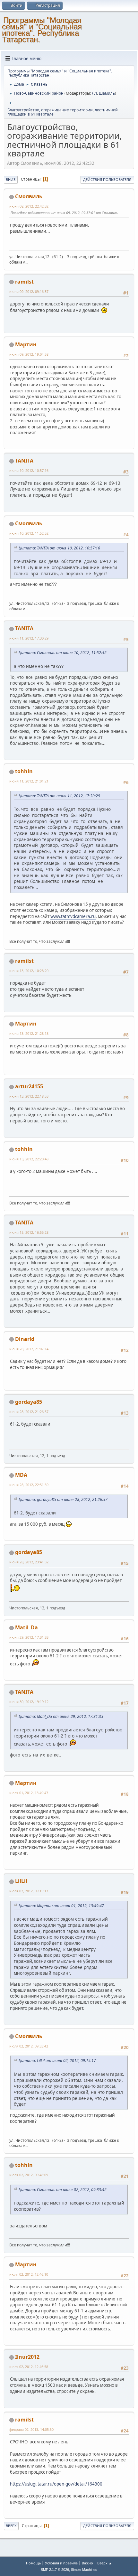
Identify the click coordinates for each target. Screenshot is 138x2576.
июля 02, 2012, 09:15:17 (29, 1891)
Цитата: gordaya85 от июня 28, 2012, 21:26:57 (63, 1499)
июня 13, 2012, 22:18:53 (29, 1096)
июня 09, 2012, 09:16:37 (29, 291)
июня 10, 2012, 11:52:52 (29, 533)
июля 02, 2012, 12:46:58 (29, 2367)
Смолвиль (29, 196)
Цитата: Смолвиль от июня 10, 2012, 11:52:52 (63, 653)
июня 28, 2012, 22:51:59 (29, 1485)
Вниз (11, 179)
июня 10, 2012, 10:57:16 (29, 470)
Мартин (26, 344)
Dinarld (25, 1339)
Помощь (33, 2563)
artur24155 (29, 1086)
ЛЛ (94, 93)
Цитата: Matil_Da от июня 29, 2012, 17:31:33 (61, 1716)
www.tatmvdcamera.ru (73, 916)
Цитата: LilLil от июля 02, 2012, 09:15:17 (57, 2061)
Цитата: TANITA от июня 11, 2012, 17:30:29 (59, 796)
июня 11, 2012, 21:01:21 (29, 781)
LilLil (21, 1881)
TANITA (24, 461)
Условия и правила (61, 2563)
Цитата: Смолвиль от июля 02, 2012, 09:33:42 (63, 2190)
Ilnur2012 (27, 2357)
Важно (87, 2563)
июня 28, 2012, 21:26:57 (29, 1412)
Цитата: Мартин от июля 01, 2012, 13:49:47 (61, 1906)
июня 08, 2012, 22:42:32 (29, 206)
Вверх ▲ (105, 2563)
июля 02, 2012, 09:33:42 (29, 2046)
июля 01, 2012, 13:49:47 (29, 1793)
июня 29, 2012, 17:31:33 (29, 1637)
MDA (21, 1475)
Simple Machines (84, 2570)
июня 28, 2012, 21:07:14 (29, 1349)
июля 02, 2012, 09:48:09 (29, 2175)
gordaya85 (29, 1402)
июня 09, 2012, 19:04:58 (29, 354)
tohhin (24, 771)
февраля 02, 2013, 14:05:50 (31, 2429)
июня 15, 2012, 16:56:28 (29, 1232)
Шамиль (107, 93)
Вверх (11, 2526)
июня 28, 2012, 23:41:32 (29, 1562)
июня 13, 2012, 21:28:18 (29, 1033)
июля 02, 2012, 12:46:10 (29, 2274)
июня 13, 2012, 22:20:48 (29, 1159)
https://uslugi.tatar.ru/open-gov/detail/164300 (56, 2484)
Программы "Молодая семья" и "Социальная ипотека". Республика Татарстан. (42, 30)
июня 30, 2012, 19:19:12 (29, 1702)
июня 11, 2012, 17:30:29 (29, 638)
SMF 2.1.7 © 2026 (55, 2570)
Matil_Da (26, 1627)
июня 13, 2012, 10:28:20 (29, 971)
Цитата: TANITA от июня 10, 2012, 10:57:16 (59, 548)
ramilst (24, 282)
